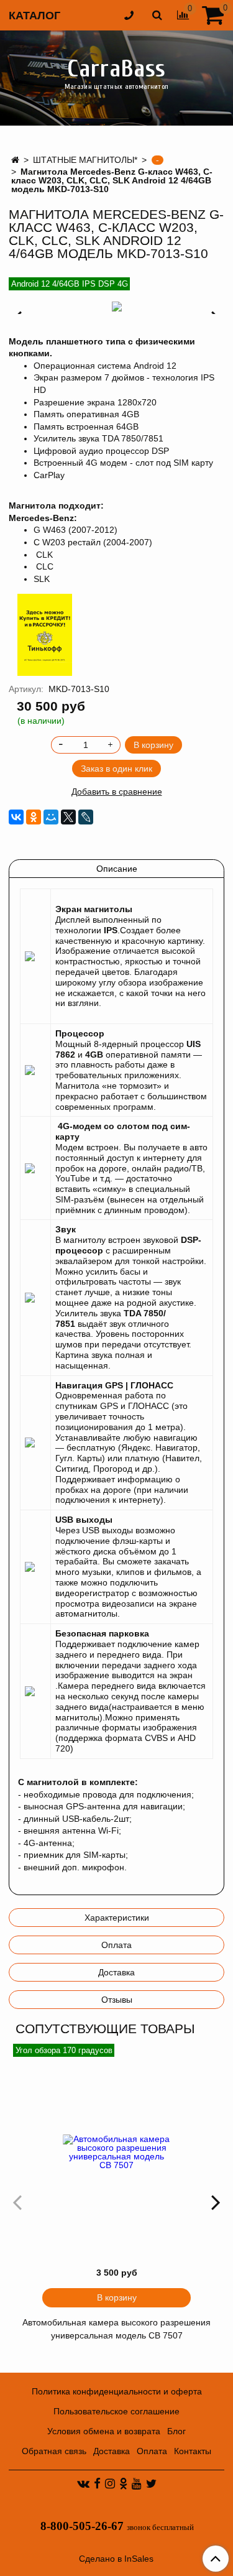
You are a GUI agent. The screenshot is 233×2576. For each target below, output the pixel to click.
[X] (68, 817)
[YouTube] (137, 2483)
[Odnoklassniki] (123, 2483)
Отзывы (117, 2000)
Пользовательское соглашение (116, 2411)
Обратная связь (54, 2451)
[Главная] (15, 160)
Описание (117, 869)
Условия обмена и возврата (104, 2431)
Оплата (116, 1945)
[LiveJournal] (86, 817)
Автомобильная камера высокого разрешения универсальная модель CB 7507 (116, 2329)
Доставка (116, 1972)
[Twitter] (151, 2483)
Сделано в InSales (116, 2559)
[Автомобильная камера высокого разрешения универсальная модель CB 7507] (116, 2152)
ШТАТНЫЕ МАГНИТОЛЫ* (85, 160)
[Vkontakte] (83, 2483)
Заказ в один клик (116, 769)
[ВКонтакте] (16, 817)
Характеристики (117, 1918)
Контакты (193, 2451)
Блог (176, 2431)
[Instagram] (110, 2483)
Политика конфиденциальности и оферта (117, 2391)
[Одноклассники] (34, 817)
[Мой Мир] (51, 817)
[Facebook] (97, 2483)
